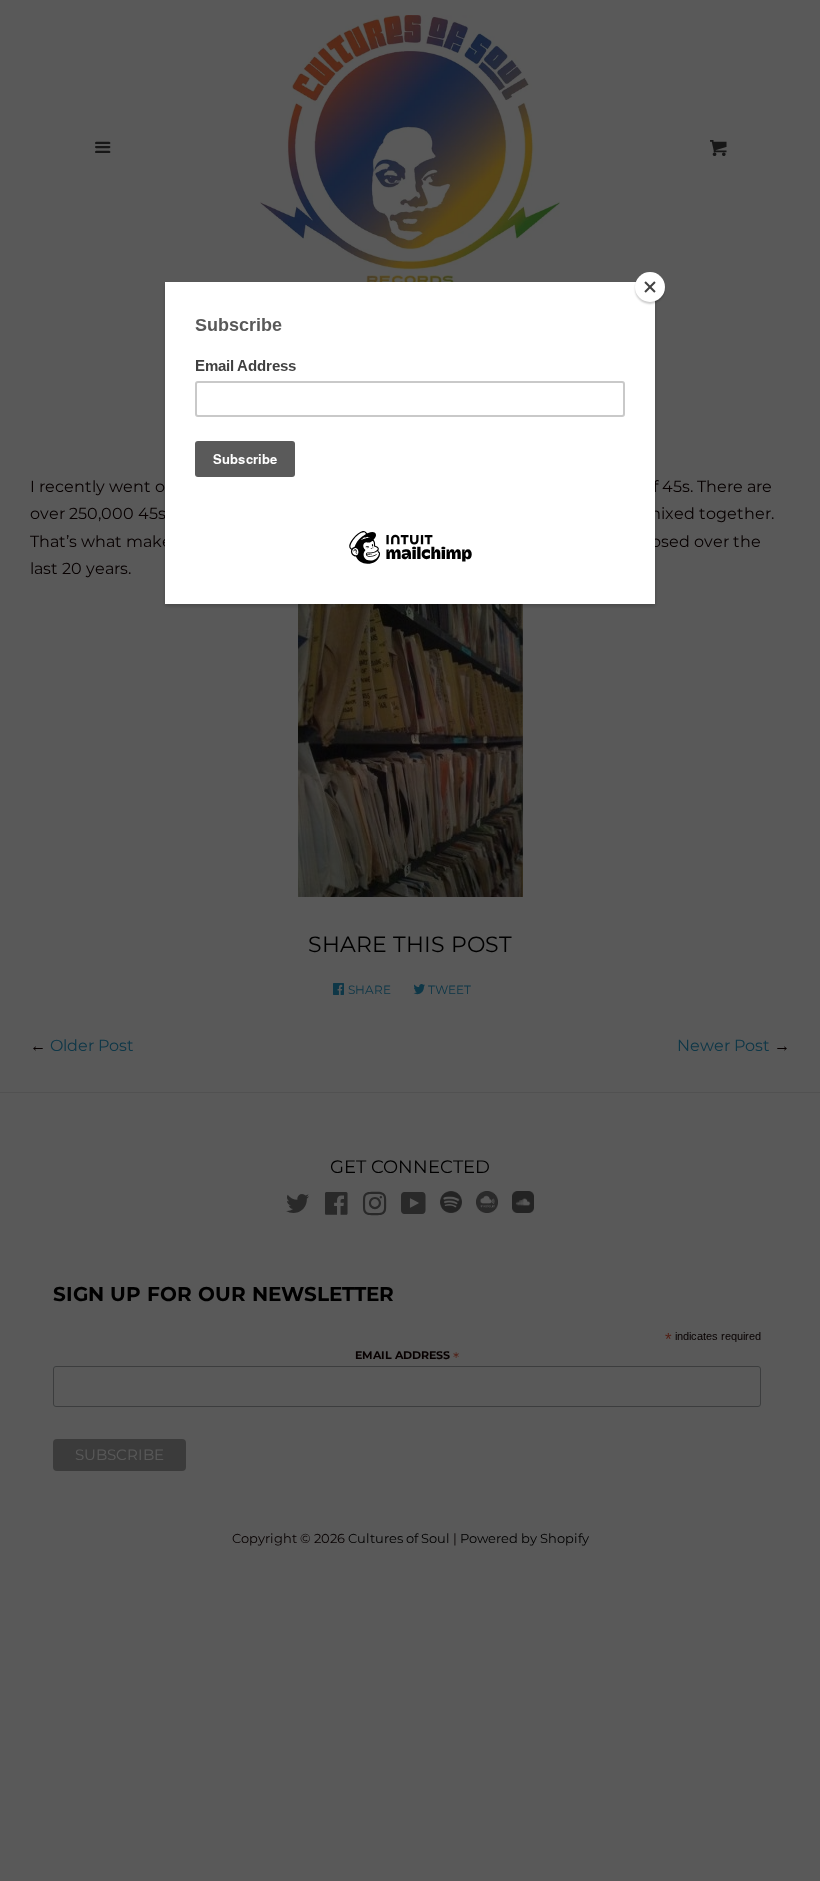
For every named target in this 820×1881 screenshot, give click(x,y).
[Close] (650, 287)
